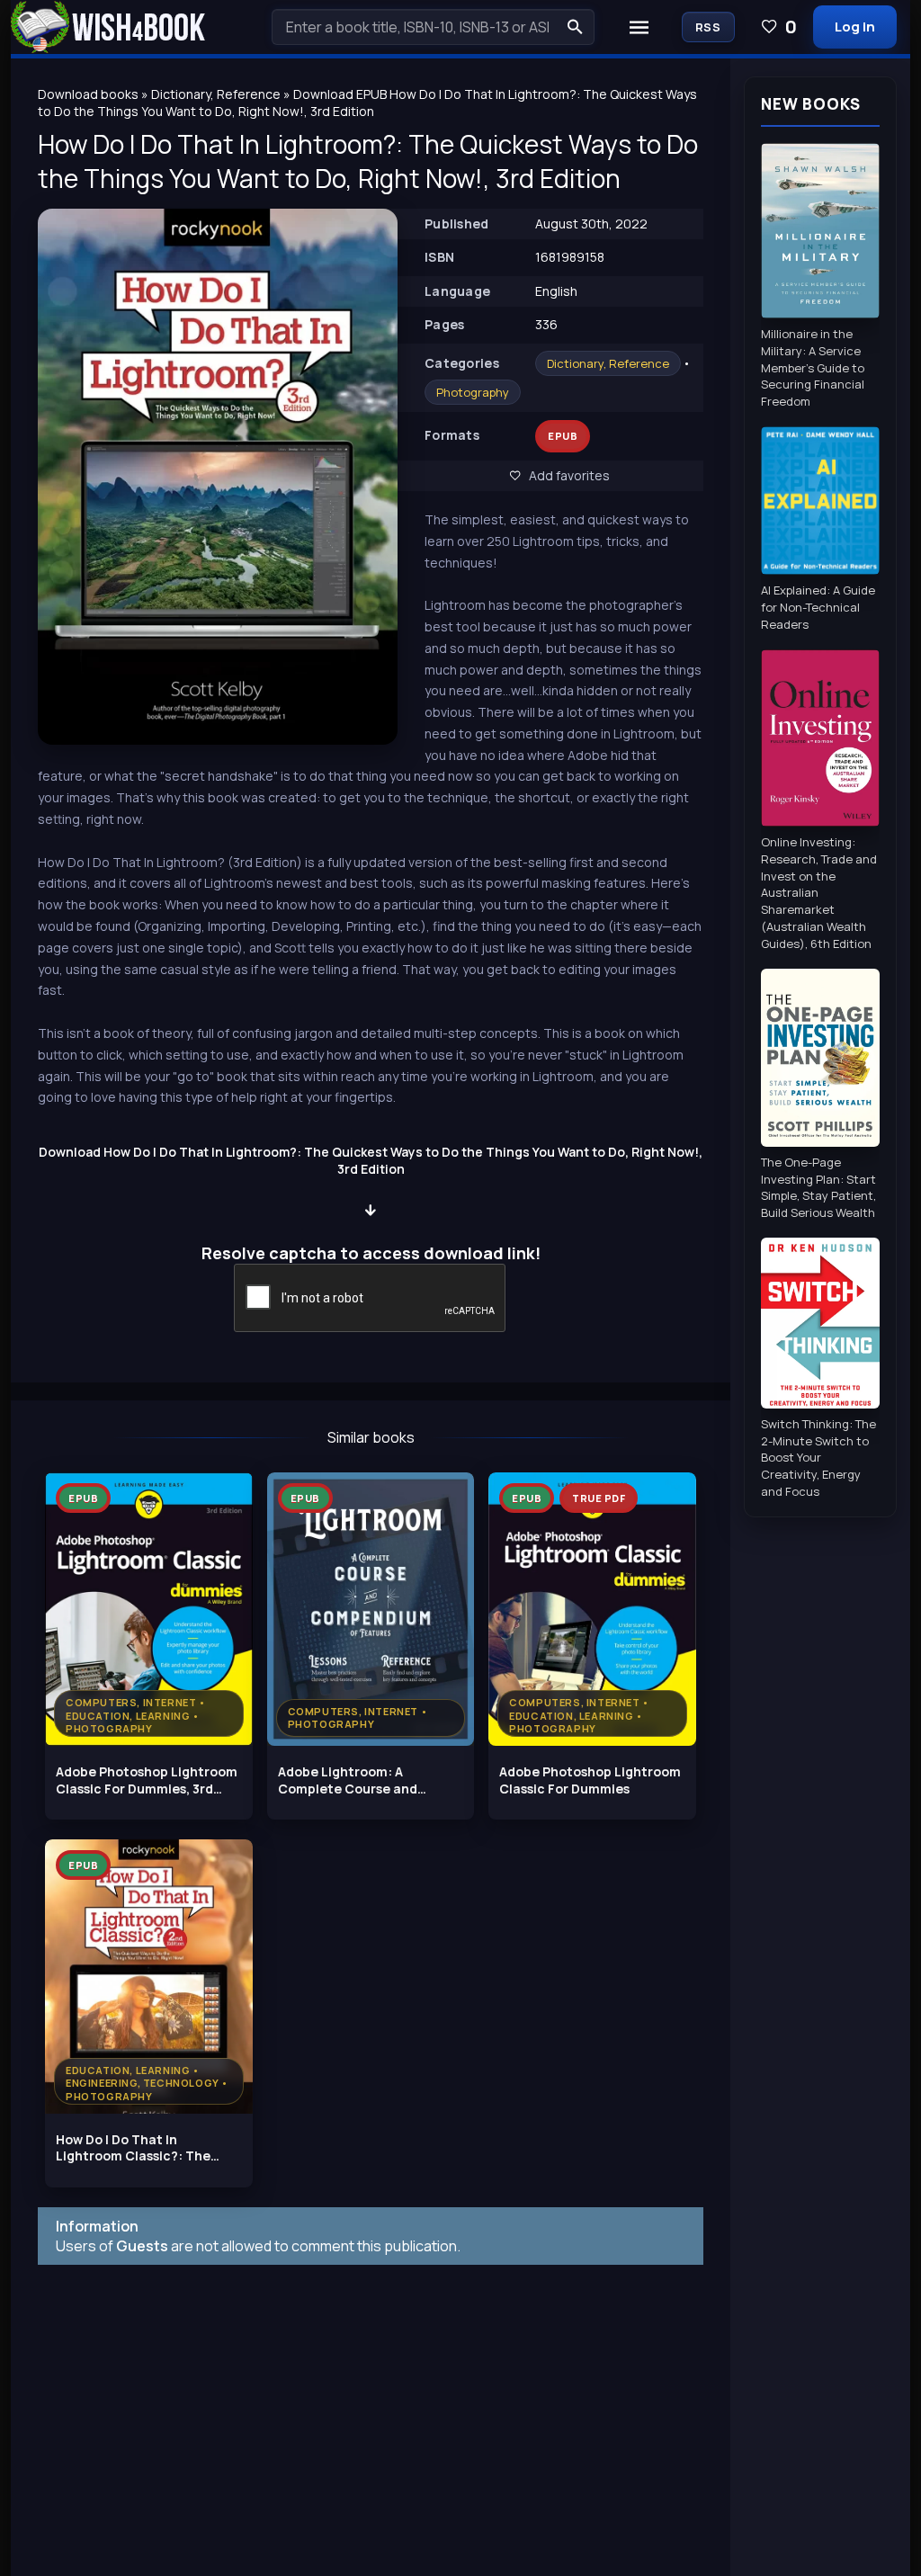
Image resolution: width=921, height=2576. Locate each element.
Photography (473, 392)
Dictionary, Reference (608, 363)
